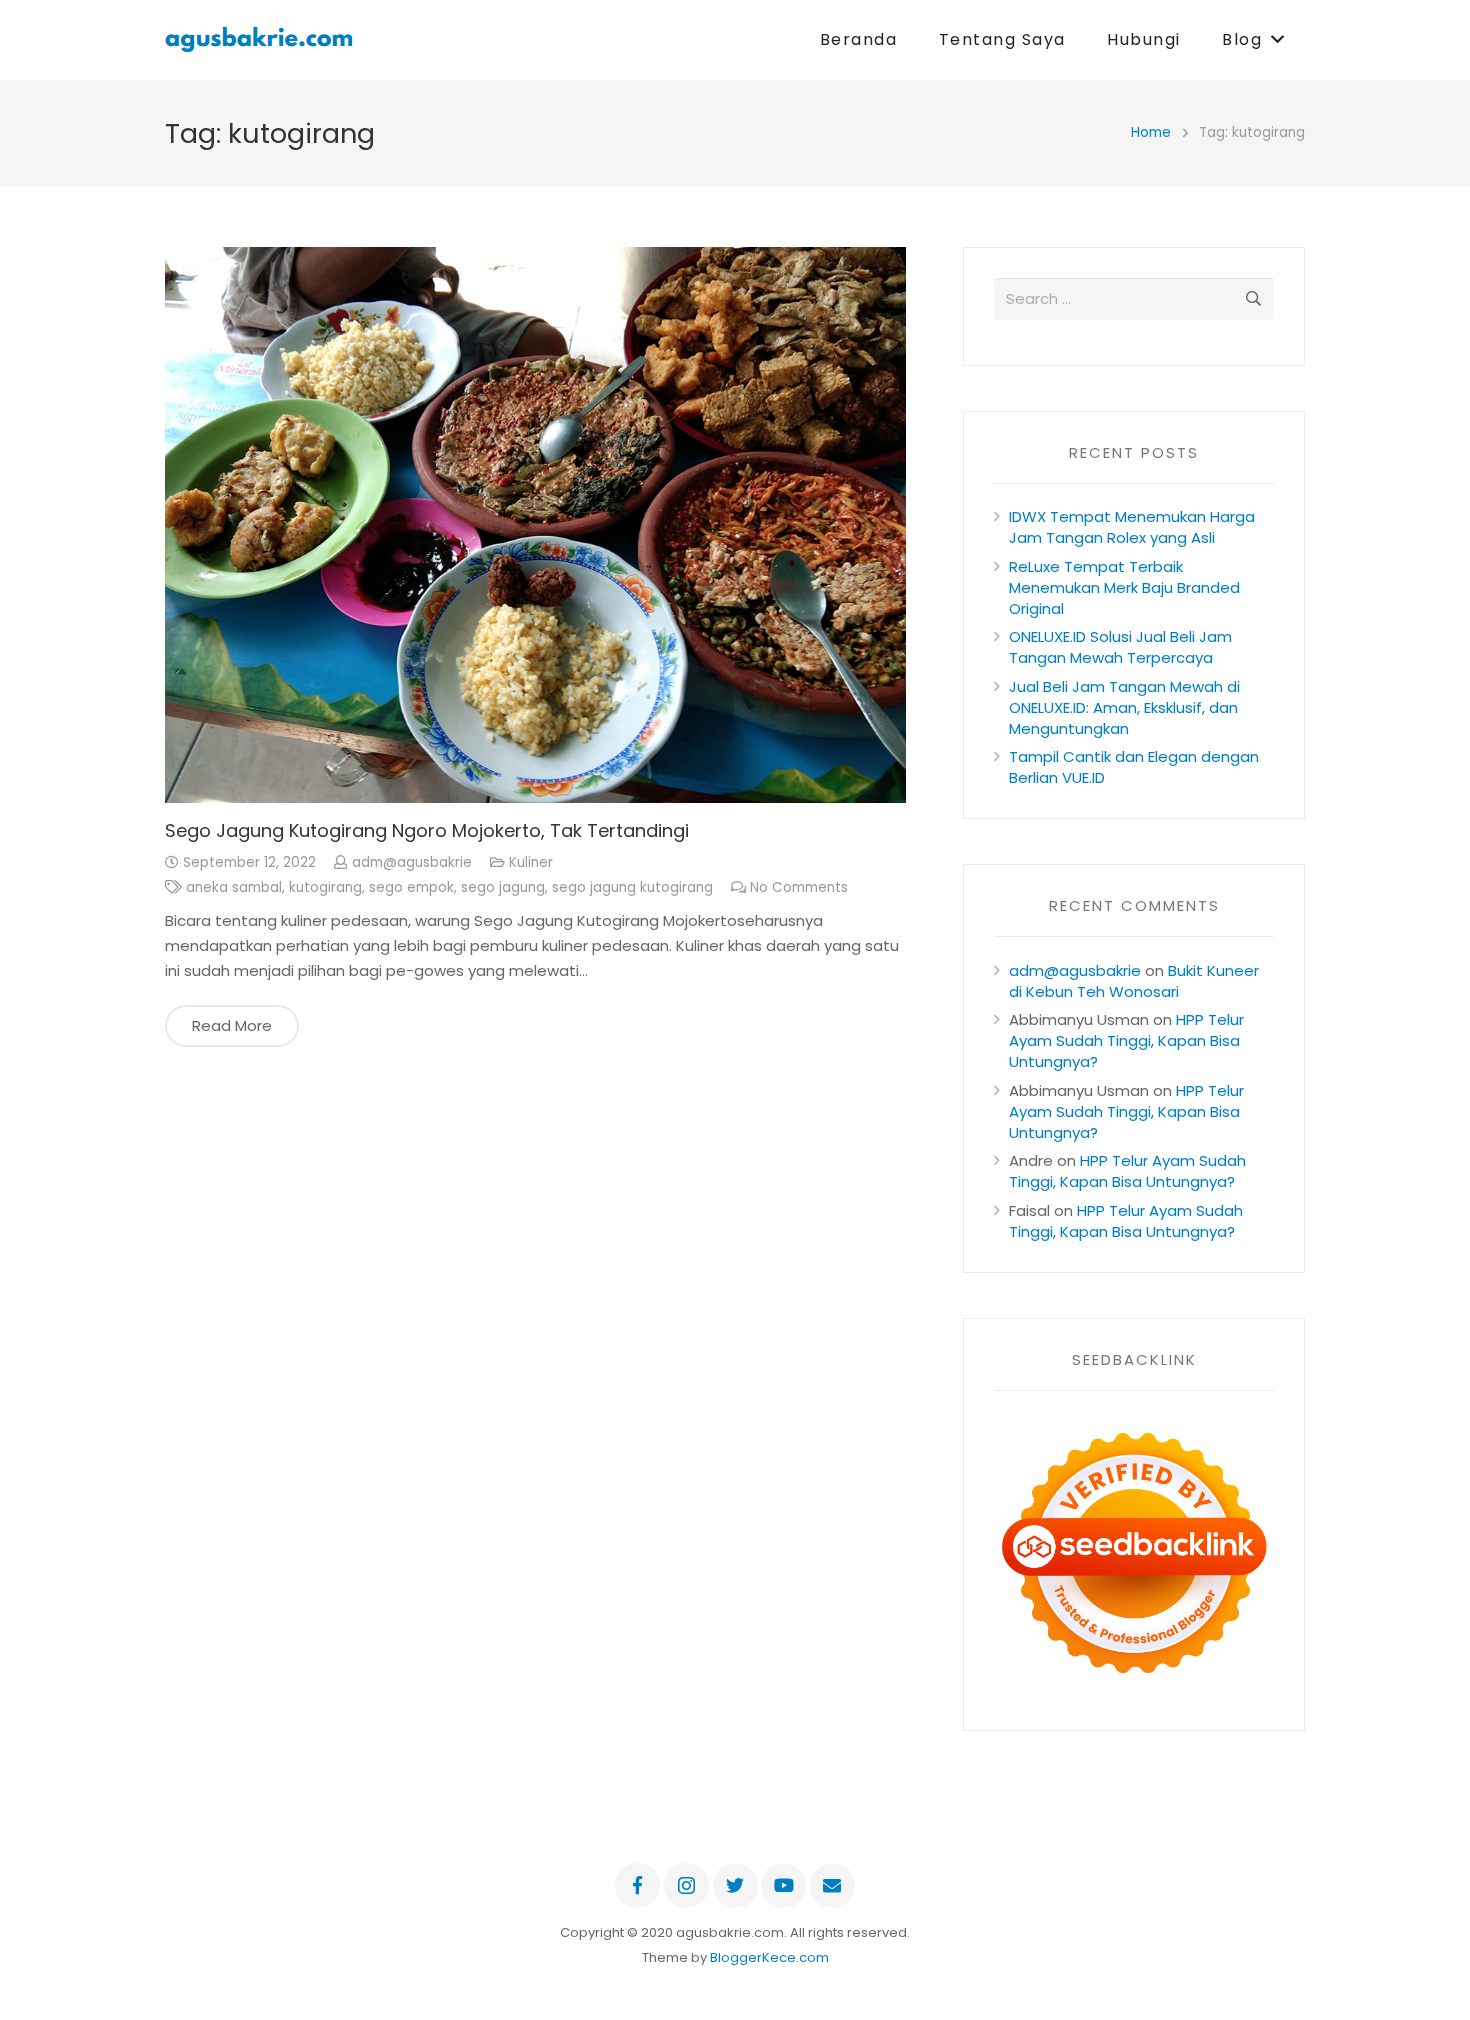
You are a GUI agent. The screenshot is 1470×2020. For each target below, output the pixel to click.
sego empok (411, 887)
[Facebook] (637, 1885)
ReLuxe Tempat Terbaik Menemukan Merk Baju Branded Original (1124, 587)
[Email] (832, 1885)
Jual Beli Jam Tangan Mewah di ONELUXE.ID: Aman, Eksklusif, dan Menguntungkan (1124, 707)
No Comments (799, 887)
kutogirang (325, 887)
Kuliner (531, 862)
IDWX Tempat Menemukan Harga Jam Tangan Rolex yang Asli (1132, 527)
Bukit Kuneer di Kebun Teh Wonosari (1134, 981)
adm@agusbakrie (412, 862)
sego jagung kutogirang (632, 887)
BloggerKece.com (769, 1957)
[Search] (1253, 299)
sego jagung (503, 887)
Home (1151, 132)
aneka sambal (234, 887)
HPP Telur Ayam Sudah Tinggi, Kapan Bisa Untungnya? (1126, 1040)
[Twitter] (735, 1885)
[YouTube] (783, 1885)
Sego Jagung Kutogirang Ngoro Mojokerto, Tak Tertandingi (427, 830)
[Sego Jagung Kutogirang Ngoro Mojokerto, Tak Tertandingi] (535, 525)
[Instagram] (686, 1885)
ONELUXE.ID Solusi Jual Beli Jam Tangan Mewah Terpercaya (1120, 647)
